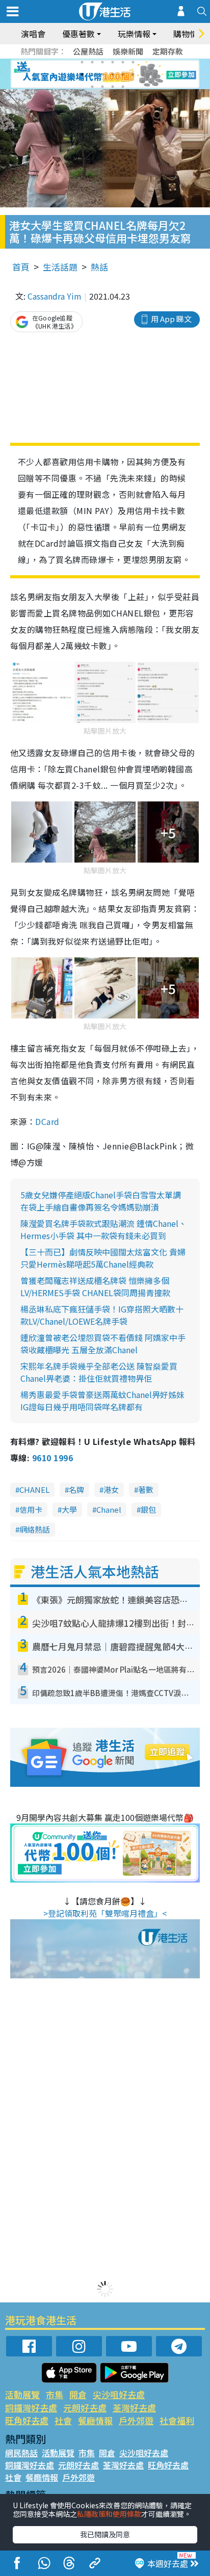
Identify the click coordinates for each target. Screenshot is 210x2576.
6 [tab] (133, 62)
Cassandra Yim (55, 296)
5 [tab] (123, 62)
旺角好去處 (27, 2420)
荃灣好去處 (134, 2408)
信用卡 (31, 1509)
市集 (55, 2394)
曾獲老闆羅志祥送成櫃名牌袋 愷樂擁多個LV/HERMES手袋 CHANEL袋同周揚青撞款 (95, 1286)
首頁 (21, 267)
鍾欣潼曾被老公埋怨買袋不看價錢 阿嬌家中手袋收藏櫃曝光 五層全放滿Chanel (103, 1344)
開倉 (78, 2394)
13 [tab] (92, 87)
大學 (69, 1509)
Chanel (109, 1509)
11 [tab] (123, 74)
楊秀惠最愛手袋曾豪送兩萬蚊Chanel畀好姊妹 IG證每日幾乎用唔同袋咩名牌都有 (102, 1401)
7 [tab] (82, 74)
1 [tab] (82, 62)
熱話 (99, 267)
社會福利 (177, 2420)
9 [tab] (102, 74)
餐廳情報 (95, 2420)
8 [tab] (92, 74)
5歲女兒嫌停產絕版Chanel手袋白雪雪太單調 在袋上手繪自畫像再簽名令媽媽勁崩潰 (101, 1201)
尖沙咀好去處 (119, 2394)
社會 (63, 2420)
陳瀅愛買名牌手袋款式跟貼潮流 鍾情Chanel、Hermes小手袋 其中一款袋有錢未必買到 (103, 1229)
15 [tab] (113, 87)
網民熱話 (21, 2453)
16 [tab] (123, 87)
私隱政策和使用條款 (109, 2514)
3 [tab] (102, 62)
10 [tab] (113, 74)
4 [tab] (113, 62)
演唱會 (33, 34)
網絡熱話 (35, 1529)
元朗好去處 (85, 2408)
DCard (47, 1121)
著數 (146, 1490)
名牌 (76, 1490)
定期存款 (168, 51)
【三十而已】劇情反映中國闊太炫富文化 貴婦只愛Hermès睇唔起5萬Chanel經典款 (103, 1258)
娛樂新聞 (128, 51)
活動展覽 (22, 2394)
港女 (111, 1490)
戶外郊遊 (136, 2420)
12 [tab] (133, 74)
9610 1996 (52, 1458)
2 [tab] (92, 62)
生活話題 (60, 267)
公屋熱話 (88, 51)
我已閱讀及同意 (105, 2534)
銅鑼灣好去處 (31, 2408)
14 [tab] (102, 87)
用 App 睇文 (171, 319)
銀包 (148, 1509)
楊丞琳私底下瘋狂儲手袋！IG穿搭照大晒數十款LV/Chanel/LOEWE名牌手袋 (102, 1315)
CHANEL (34, 1490)
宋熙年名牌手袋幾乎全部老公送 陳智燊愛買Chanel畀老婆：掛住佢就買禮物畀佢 (99, 1372)
